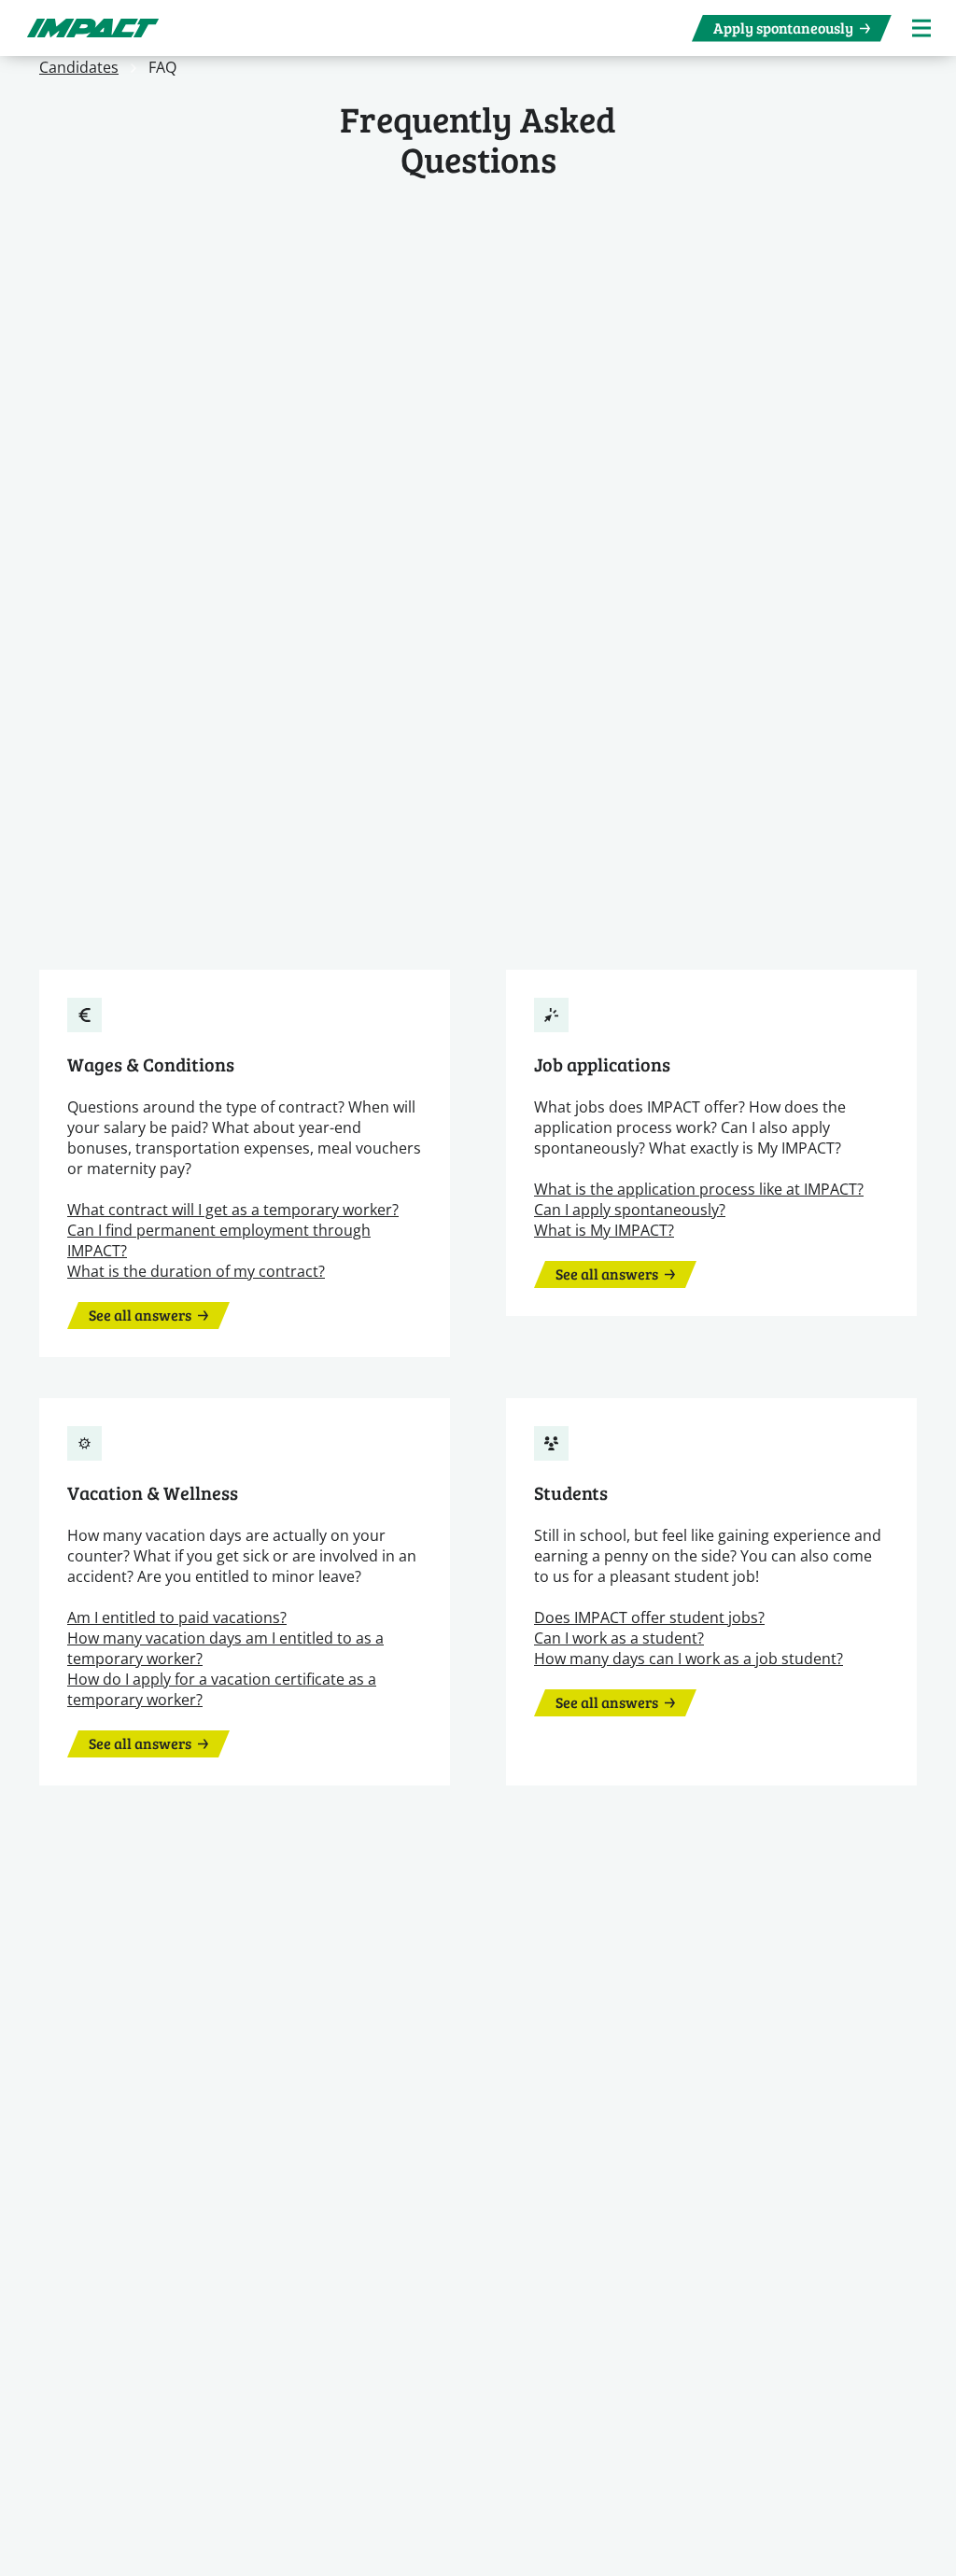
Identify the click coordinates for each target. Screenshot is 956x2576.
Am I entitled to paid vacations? (177, 1617)
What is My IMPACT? (604, 1230)
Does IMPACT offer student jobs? (649, 1617)
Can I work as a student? (619, 1638)
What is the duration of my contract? (196, 1271)
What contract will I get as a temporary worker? (233, 1209)
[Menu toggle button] (921, 28)
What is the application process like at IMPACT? (699, 1189)
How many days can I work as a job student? (689, 1658)
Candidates (79, 67)
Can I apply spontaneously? (630, 1209)
